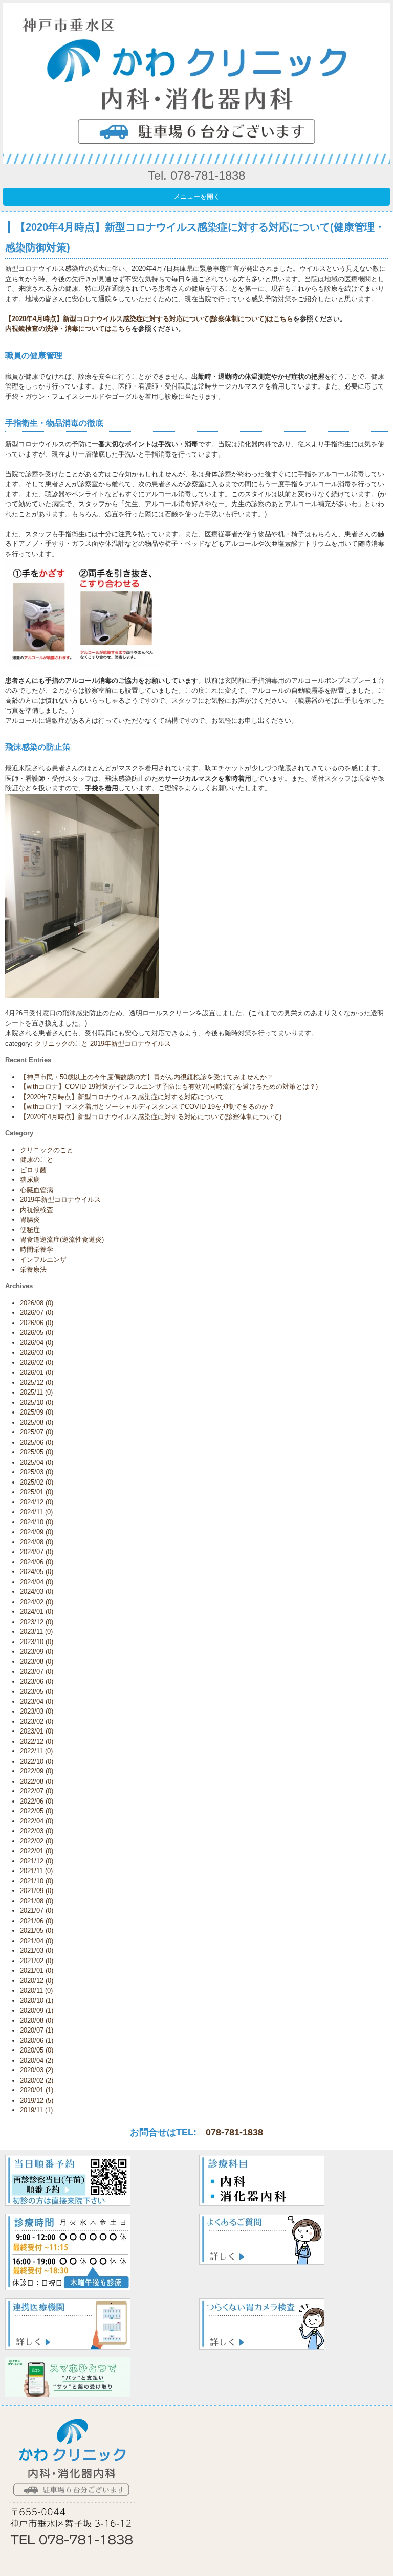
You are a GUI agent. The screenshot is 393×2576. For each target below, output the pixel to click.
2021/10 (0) (37, 1881)
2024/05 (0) (37, 1572)
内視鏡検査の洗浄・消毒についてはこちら (68, 328)
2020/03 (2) (37, 2070)
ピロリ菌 (33, 1170)
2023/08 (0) (37, 1662)
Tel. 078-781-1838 (196, 176)
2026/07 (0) (37, 1313)
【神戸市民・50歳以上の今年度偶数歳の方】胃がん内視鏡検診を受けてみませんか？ (147, 1077)
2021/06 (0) (37, 1921)
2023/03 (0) (37, 1711)
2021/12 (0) (37, 1861)
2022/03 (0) (37, 1831)
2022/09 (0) (37, 1771)
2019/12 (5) (37, 2100)
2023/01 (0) (37, 1731)
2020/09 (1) (37, 2010)
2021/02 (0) (37, 1961)
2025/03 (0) (37, 1472)
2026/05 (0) (37, 1332)
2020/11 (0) (36, 1990)
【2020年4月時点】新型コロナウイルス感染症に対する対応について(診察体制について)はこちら (149, 319)
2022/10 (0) (37, 1761)
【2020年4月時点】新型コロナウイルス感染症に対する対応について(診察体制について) (151, 1117)
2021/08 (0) (37, 1901)
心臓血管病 (37, 1190)
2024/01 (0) (37, 1612)
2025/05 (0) (37, 1452)
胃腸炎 (30, 1219)
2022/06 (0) (37, 1801)
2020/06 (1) (37, 2041)
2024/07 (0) (37, 1552)
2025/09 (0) (37, 1412)
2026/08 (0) (37, 1303)
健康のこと (37, 1160)
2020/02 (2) (37, 2080)
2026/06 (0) (37, 1323)
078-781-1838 (234, 2132)
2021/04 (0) (37, 1941)
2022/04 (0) (37, 1821)
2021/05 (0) (37, 1931)
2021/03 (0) (37, 1951)
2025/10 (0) (37, 1403)
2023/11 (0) (36, 1632)
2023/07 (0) (37, 1671)
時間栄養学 (37, 1250)
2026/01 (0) (37, 1372)
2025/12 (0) (37, 1383)
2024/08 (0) (37, 1542)
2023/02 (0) (37, 1722)
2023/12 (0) (37, 1622)
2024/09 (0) (37, 1532)
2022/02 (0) (37, 1841)
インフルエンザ (43, 1259)
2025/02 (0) (37, 1482)
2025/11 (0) (36, 1392)
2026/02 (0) (37, 1363)
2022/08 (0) (37, 1781)
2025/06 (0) (37, 1442)
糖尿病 (30, 1180)
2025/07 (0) (37, 1432)
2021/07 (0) (37, 1911)
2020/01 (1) (37, 2090)
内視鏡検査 (37, 1210)
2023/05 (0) (37, 1691)
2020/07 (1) (37, 2030)
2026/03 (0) (37, 1352)
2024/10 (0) (37, 1522)
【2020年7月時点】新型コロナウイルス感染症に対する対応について (122, 1097)
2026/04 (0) (37, 1343)
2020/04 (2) (37, 2060)
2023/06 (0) (37, 1682)
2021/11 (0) (36, 1871)
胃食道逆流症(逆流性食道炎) (62, 1239)
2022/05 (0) (37, 1811)
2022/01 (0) (37, 1851)
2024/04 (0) (37, 1582)
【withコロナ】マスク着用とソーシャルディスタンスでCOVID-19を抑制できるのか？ (147, 1107)
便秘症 (30, 1230)
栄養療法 (33, 1270)
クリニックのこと (61, 1044)
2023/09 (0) (37, 1651)
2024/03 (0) (37, 1592)
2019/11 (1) (36, 2110)
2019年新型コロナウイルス (130, 1044)
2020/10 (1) (37, 2001)
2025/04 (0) (37, 1462)
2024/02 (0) (37, 1602)
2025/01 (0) (37, 1492)
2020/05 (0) (37, 2050)
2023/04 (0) (37, 1702)
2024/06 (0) (37, 1562)
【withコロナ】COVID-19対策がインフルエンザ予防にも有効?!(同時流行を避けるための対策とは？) (169, 1087)
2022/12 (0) (37, 1741)
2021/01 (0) (37, 1970)
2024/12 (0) (37, 1502)
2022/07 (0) (37, 1791)
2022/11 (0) (36, 1751)
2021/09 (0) (37, 1891)
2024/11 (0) (36, 1512)
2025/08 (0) (37, 1422)
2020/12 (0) (37, 1981)
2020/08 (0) (37, 2021)
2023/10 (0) (37, 1642)
